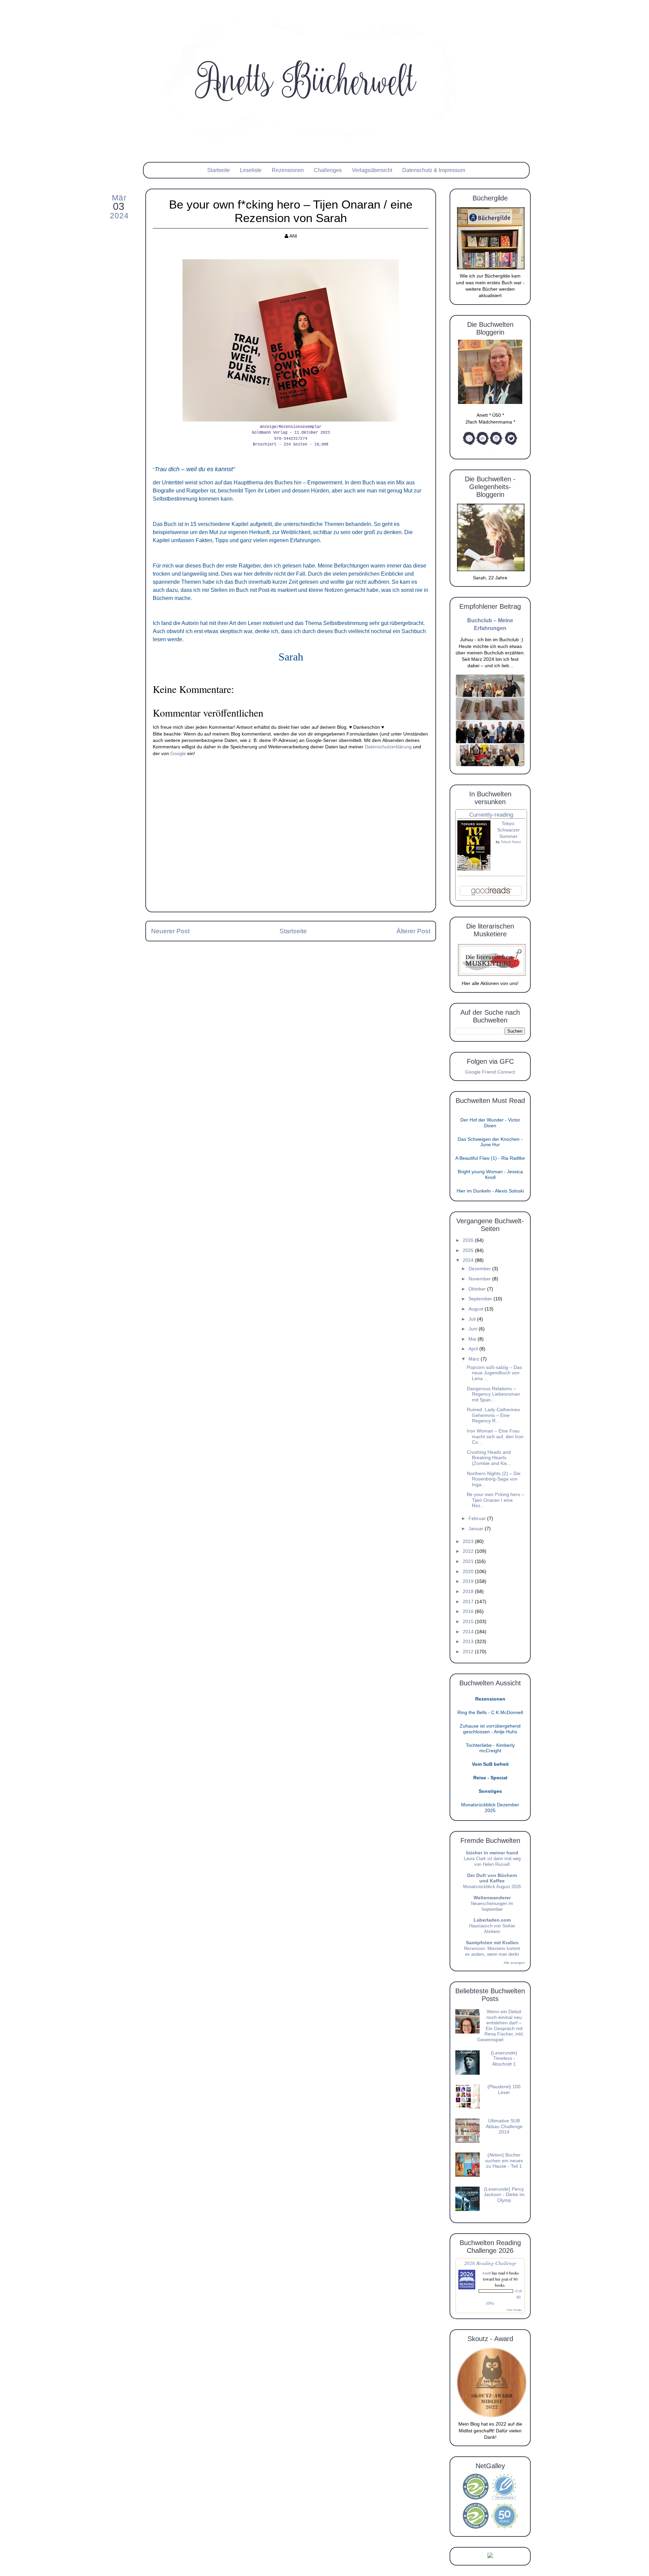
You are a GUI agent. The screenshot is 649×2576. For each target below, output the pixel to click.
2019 (469, 1581)
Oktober (478, 1289)
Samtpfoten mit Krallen (492, 1943)
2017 (469, 1602)
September (481, 1299)
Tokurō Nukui (511, 842)
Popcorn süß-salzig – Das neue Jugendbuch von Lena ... (494, 1373)
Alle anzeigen (514, 1963)
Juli (473, 1319)
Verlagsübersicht (372, 170)
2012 (469, 1652)
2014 (469, 1632)
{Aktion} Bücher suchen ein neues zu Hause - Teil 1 (504, 2161)
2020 (469, 1572)
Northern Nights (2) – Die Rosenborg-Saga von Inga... (494, 1479)
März (475, 1359)
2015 (469, 1622)
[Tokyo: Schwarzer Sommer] (474, 869)
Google (178, 754)
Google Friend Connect (490, 1072)
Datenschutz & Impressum (434, 170)
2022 (469, 1551)
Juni (474, 1329)
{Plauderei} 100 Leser (504, 2090)
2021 (469, 1561)
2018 (469, 1592)
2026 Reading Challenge (490, 2263)
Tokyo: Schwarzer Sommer (509, 830)
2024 (469, 1260)
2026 (469, 1240)
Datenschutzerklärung (388, 747)
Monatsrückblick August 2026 (492, 1887)
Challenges (328, 170)
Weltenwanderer (492, 1898)
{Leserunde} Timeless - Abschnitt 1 (504, 2059)
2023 (469, 1542)
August (477, 1309)
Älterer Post (413, 931)
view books (514, 2310)
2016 (469, 1611)
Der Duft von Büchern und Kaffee (492, 1878)
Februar (478, 1519)
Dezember (480, 1269)
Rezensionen (288, 170)
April (474, 1349)
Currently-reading (491, 815)
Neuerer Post (170, 931)
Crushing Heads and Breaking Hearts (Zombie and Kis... (489, 1458)
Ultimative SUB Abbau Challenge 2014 (504, 2126)
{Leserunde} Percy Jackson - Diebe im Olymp (504, 2195)
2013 (469, 1642)
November (480, 1279)
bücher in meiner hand (492, 1853)
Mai (473, 1339)
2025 (469, 1250)
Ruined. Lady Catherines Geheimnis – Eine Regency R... (493, 1415)
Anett (486, 2273)
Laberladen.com (492, 1920)
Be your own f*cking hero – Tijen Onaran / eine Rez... (496, 1500)
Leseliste (251, 170)
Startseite (219, 170)
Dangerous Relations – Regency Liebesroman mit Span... (494, 1394)
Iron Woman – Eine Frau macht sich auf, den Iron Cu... (495, 1437)
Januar (477, 1529)
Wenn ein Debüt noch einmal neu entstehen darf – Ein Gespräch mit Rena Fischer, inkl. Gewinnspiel (501, 2026)
